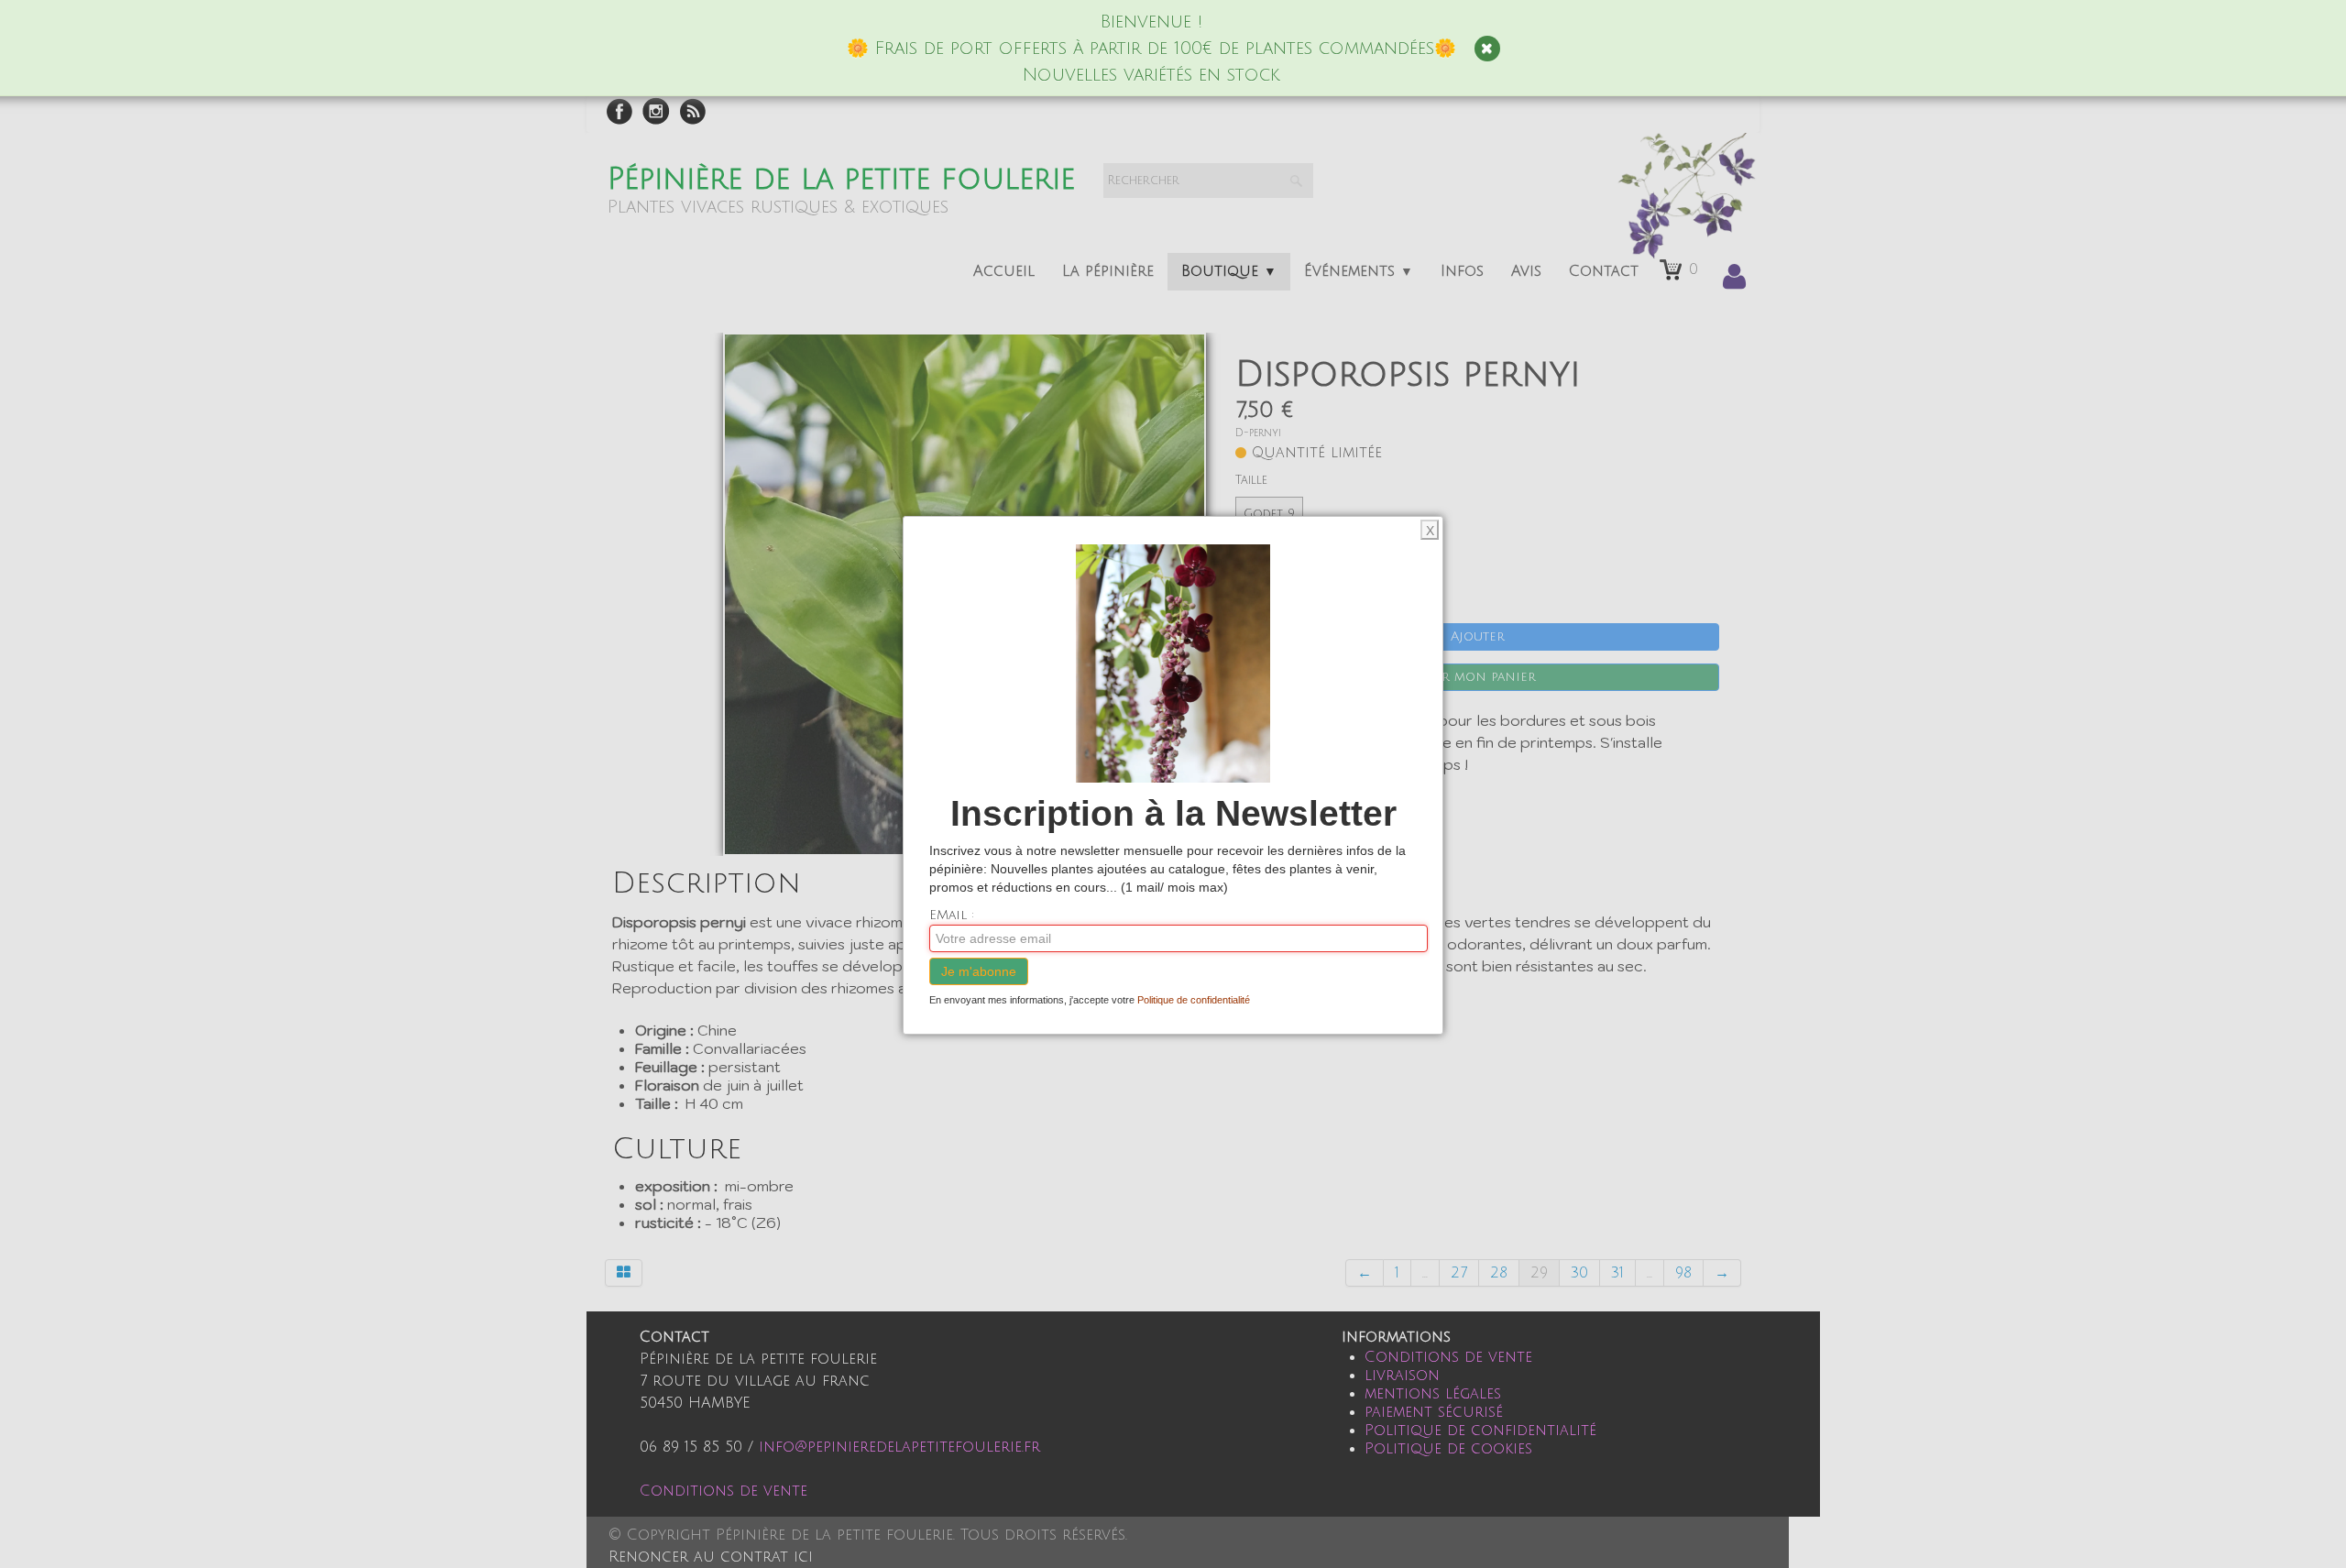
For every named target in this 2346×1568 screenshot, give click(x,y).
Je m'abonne (979, 971)
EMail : (952, 915)
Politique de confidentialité (1194, 1000)
